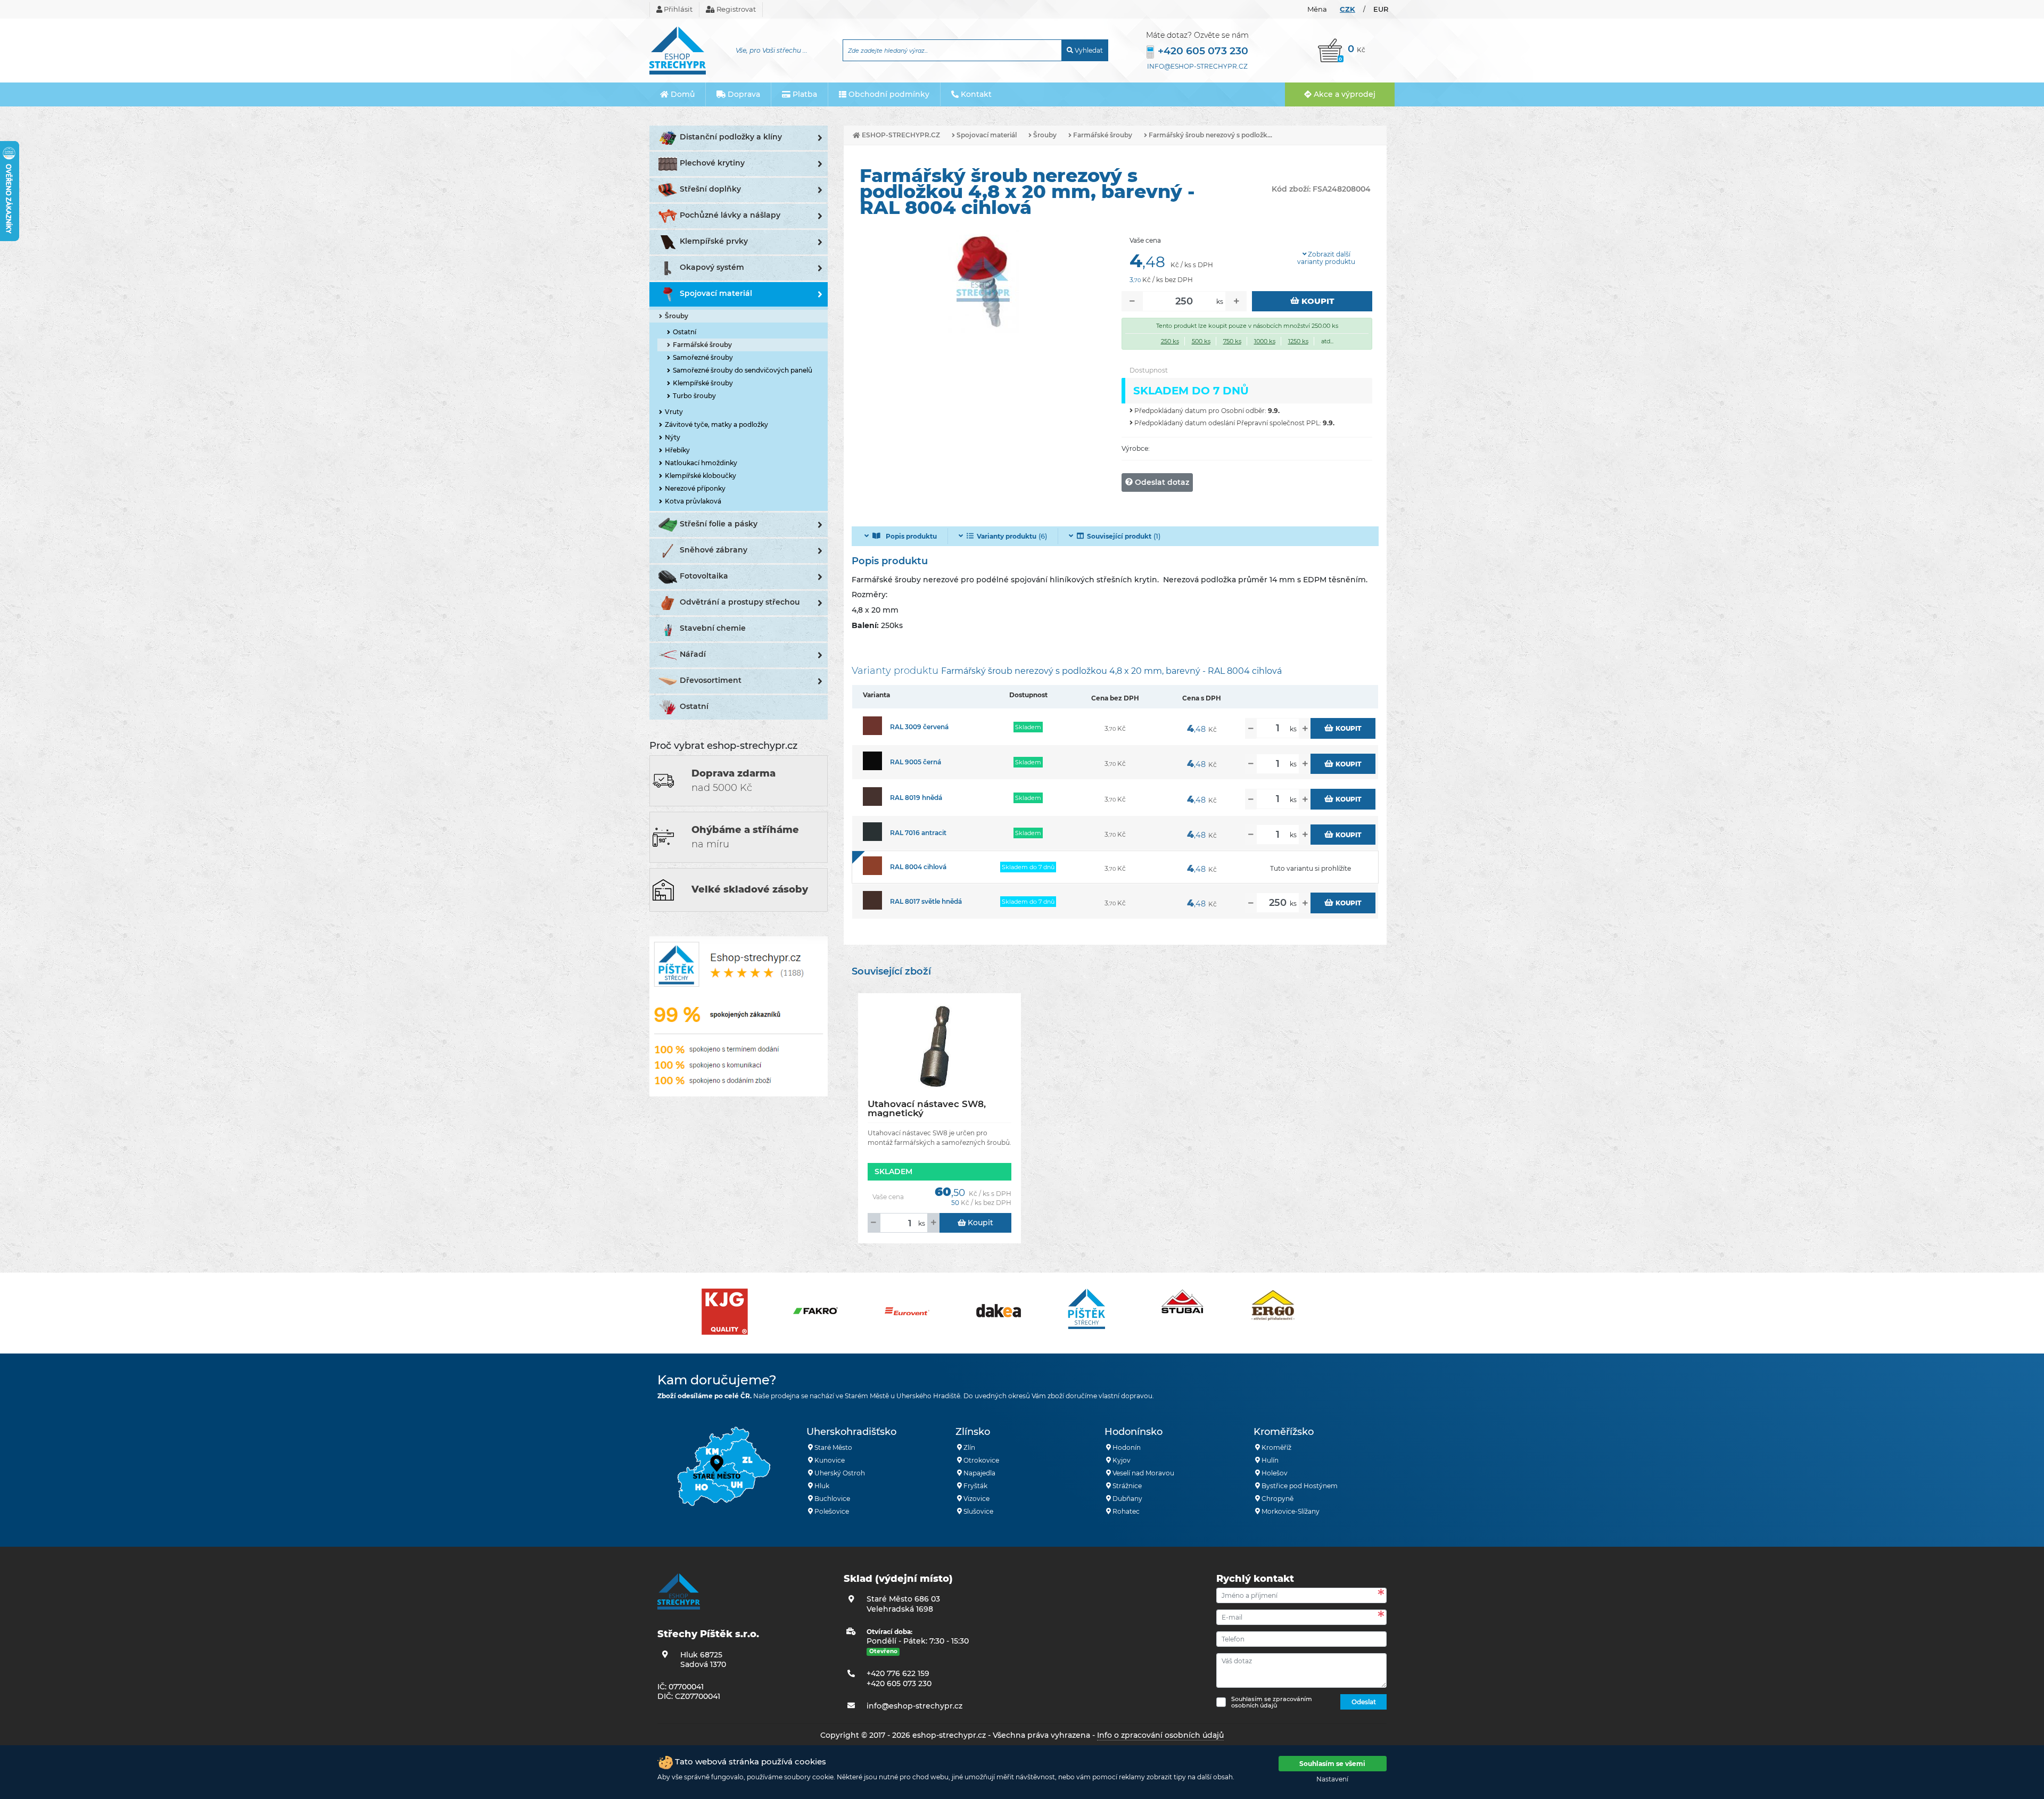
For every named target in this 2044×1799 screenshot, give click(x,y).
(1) (1124, 536)
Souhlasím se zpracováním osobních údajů (1272, 1702)
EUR (1381, 9)
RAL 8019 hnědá (916, 798)
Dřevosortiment (711, 680)
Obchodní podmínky (888, 94)
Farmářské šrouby (702, 345)
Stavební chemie (713, 628)
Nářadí (693, 654)
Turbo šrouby (694, 396)
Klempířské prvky (714, 241)
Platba (804, 94)
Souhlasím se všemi (1332, 1764)
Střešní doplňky (710, 189)
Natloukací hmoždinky (701, 463)
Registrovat (735, 9)
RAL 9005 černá (916, 762)
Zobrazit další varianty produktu (1326, 258)
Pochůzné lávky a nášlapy (730, 215)
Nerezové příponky (695, 488)
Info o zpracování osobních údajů (1160, 1735)
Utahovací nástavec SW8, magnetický (927, 1108)
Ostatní (685, 332)
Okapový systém (712, 267)
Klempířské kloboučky (700, 476)
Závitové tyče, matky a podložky (716, 424)
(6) (1012, 536)
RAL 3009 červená (919, 727)
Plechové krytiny (712, 163)
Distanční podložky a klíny (731, 137)
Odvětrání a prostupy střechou (740, 602)
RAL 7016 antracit (918, 833)
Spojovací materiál (716, 293)
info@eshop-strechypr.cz (1197, 66)
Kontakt (975, 94)
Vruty (674, 412)
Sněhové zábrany (714, 550)
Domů (682, 94)
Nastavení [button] (1332, 1779)
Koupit (1317, 301)
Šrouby (677, 316)
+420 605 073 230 (1203, 51)
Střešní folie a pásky (719, 524)
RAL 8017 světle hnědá (926, 901)
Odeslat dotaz (1161, 482)
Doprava (743, 94)
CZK (1347, 9)
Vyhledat (1088, 50)
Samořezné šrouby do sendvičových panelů (743, 370)
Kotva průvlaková (693, 501)
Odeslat (1364, 1702)
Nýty (673, 437)
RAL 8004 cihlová (918, 867)
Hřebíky (677, 450)
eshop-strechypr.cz (900, 135)
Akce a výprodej (1344, 94)
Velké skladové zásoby (750, 889)
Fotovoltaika (704, 576)
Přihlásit (677, 9)
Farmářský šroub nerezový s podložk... (1210, 135)
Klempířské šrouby (703, 383)
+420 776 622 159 (898, 1673)
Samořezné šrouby (703, 357)
